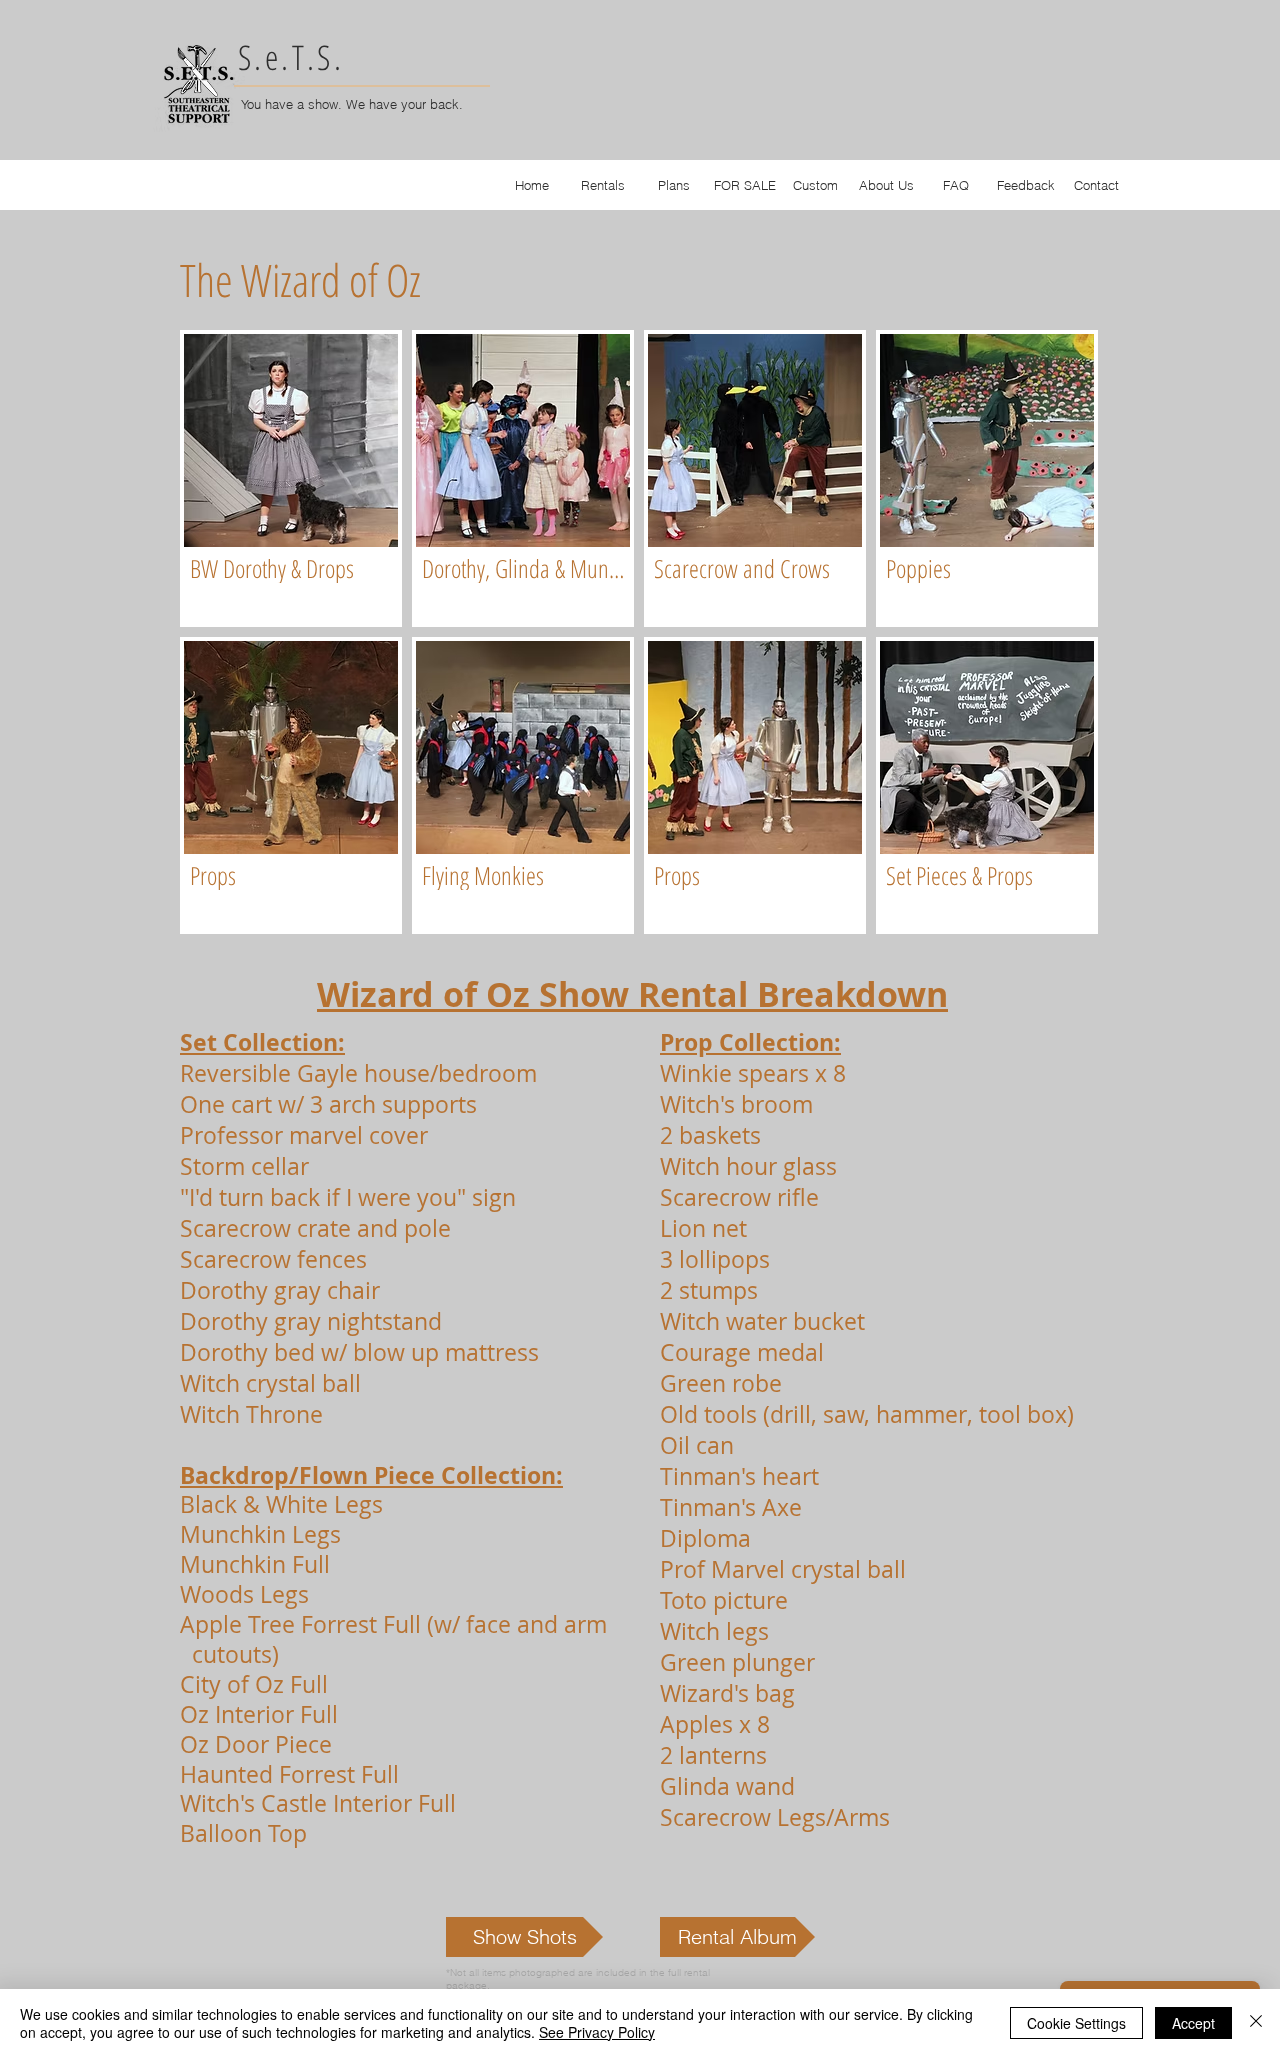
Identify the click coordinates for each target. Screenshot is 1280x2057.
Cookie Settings (1076, 2023)
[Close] (1256, 2023)
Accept (1193, 2023)
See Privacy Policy (597, 2032)
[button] (291, 478)
